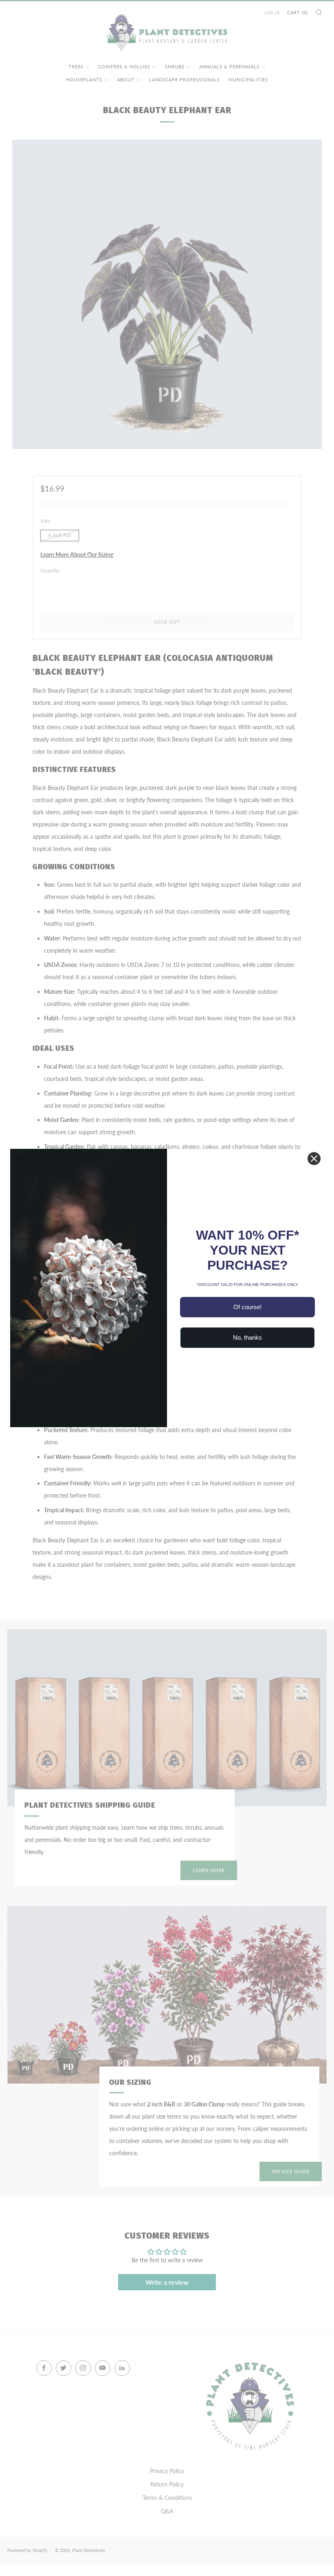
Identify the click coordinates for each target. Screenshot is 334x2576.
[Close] (314, 1159)
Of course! (247, 1307)
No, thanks (247, 1337)
